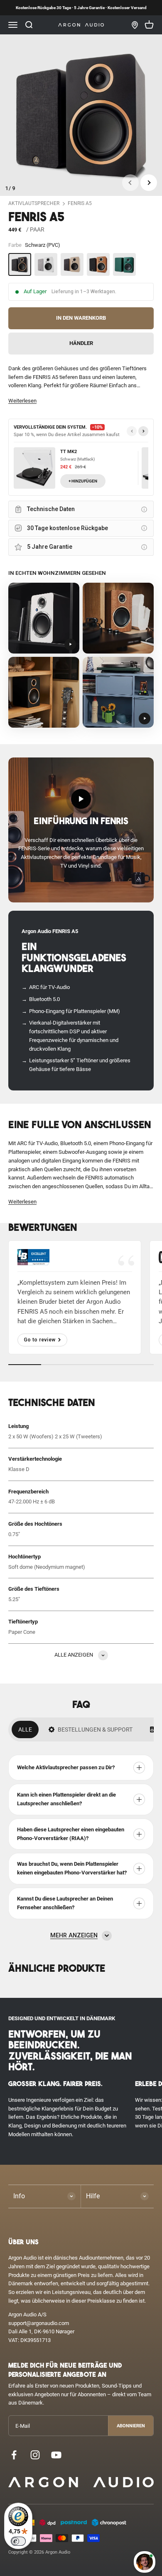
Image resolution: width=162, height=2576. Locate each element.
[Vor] (143, 431)
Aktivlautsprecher (34, 203)
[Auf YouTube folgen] (56, 2455)
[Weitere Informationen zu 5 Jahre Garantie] (144, 547)
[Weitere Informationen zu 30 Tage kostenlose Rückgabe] (144, 528)
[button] (22, 401)
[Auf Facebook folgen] (14, 2455)
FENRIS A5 (80, 203)
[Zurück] (132, 431)
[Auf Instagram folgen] (35, 2455)
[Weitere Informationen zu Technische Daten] (144, 509)
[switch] (18, 2541)
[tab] (25, 1729)
